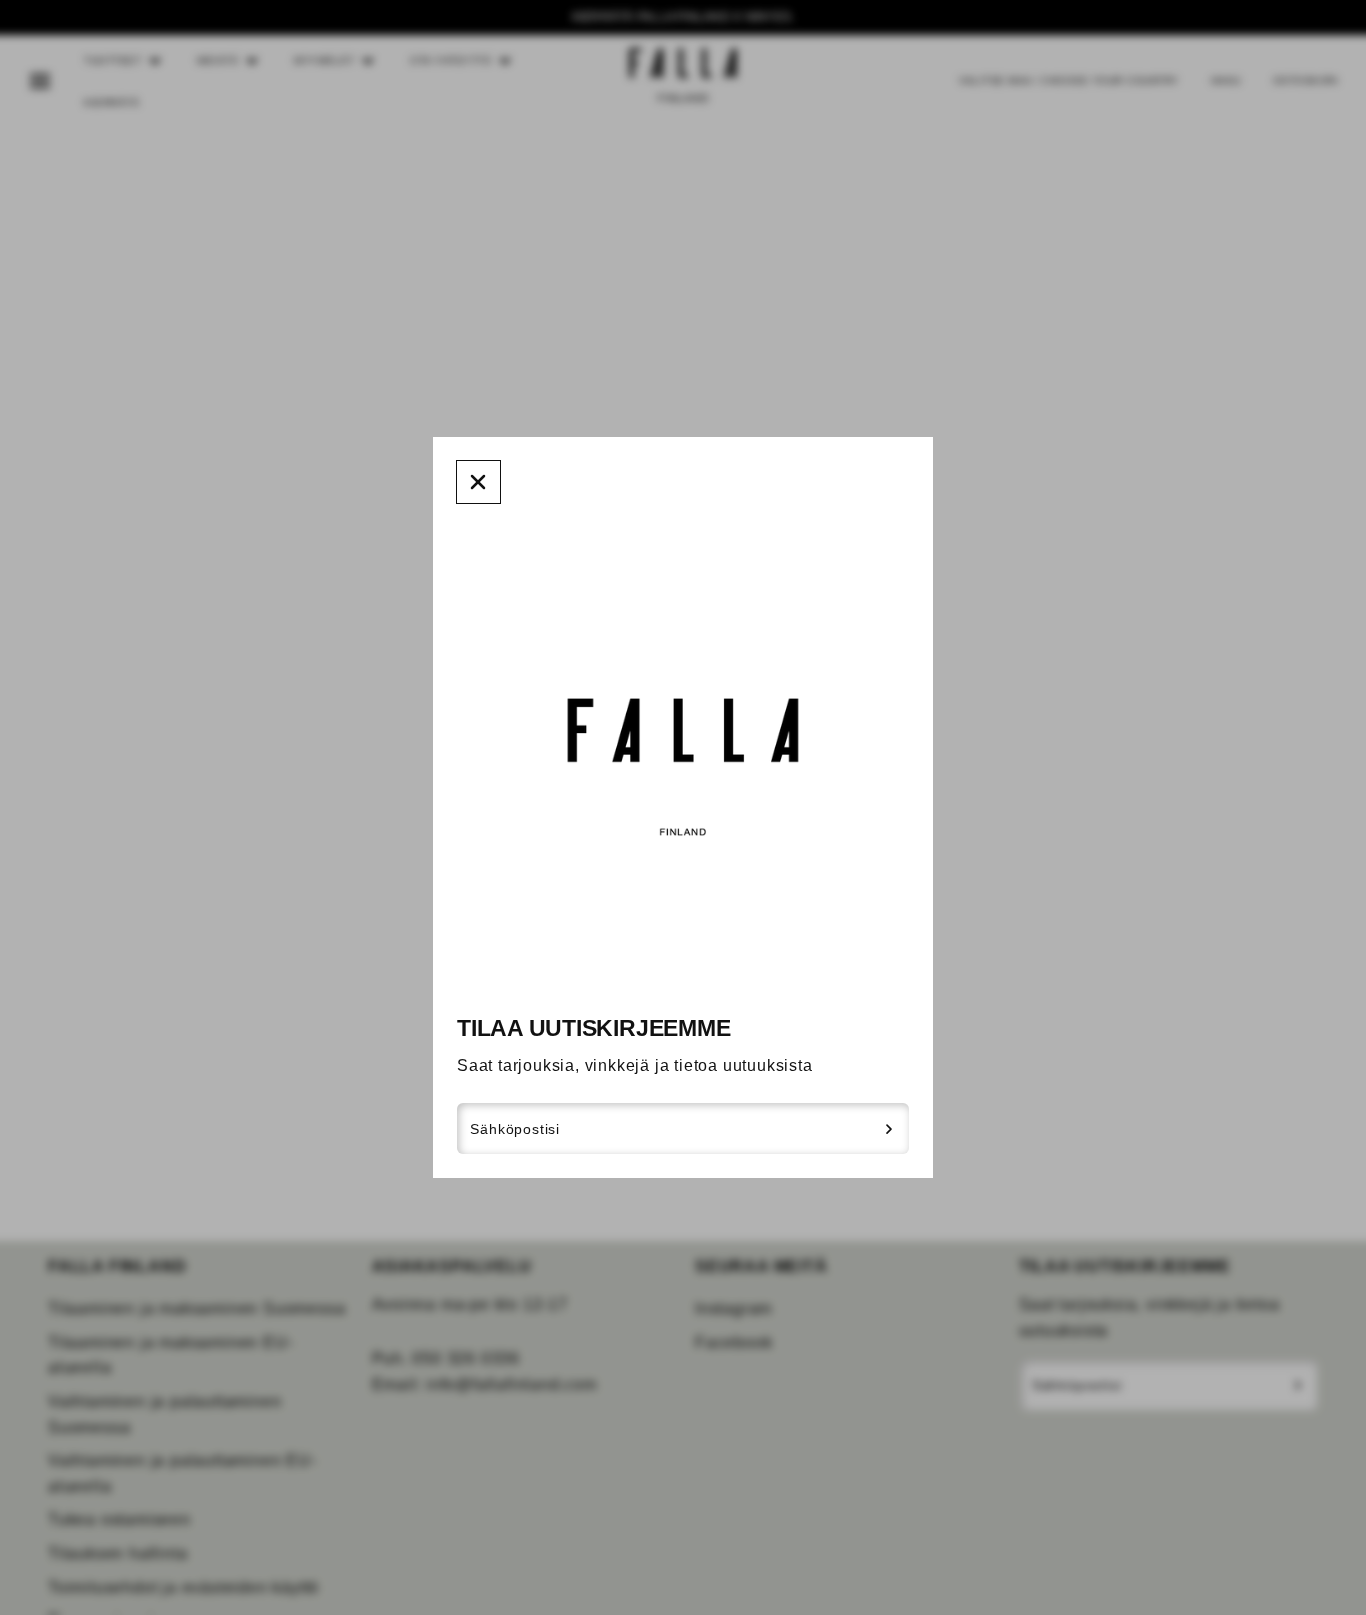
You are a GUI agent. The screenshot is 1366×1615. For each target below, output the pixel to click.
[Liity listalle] (889, 1129)
